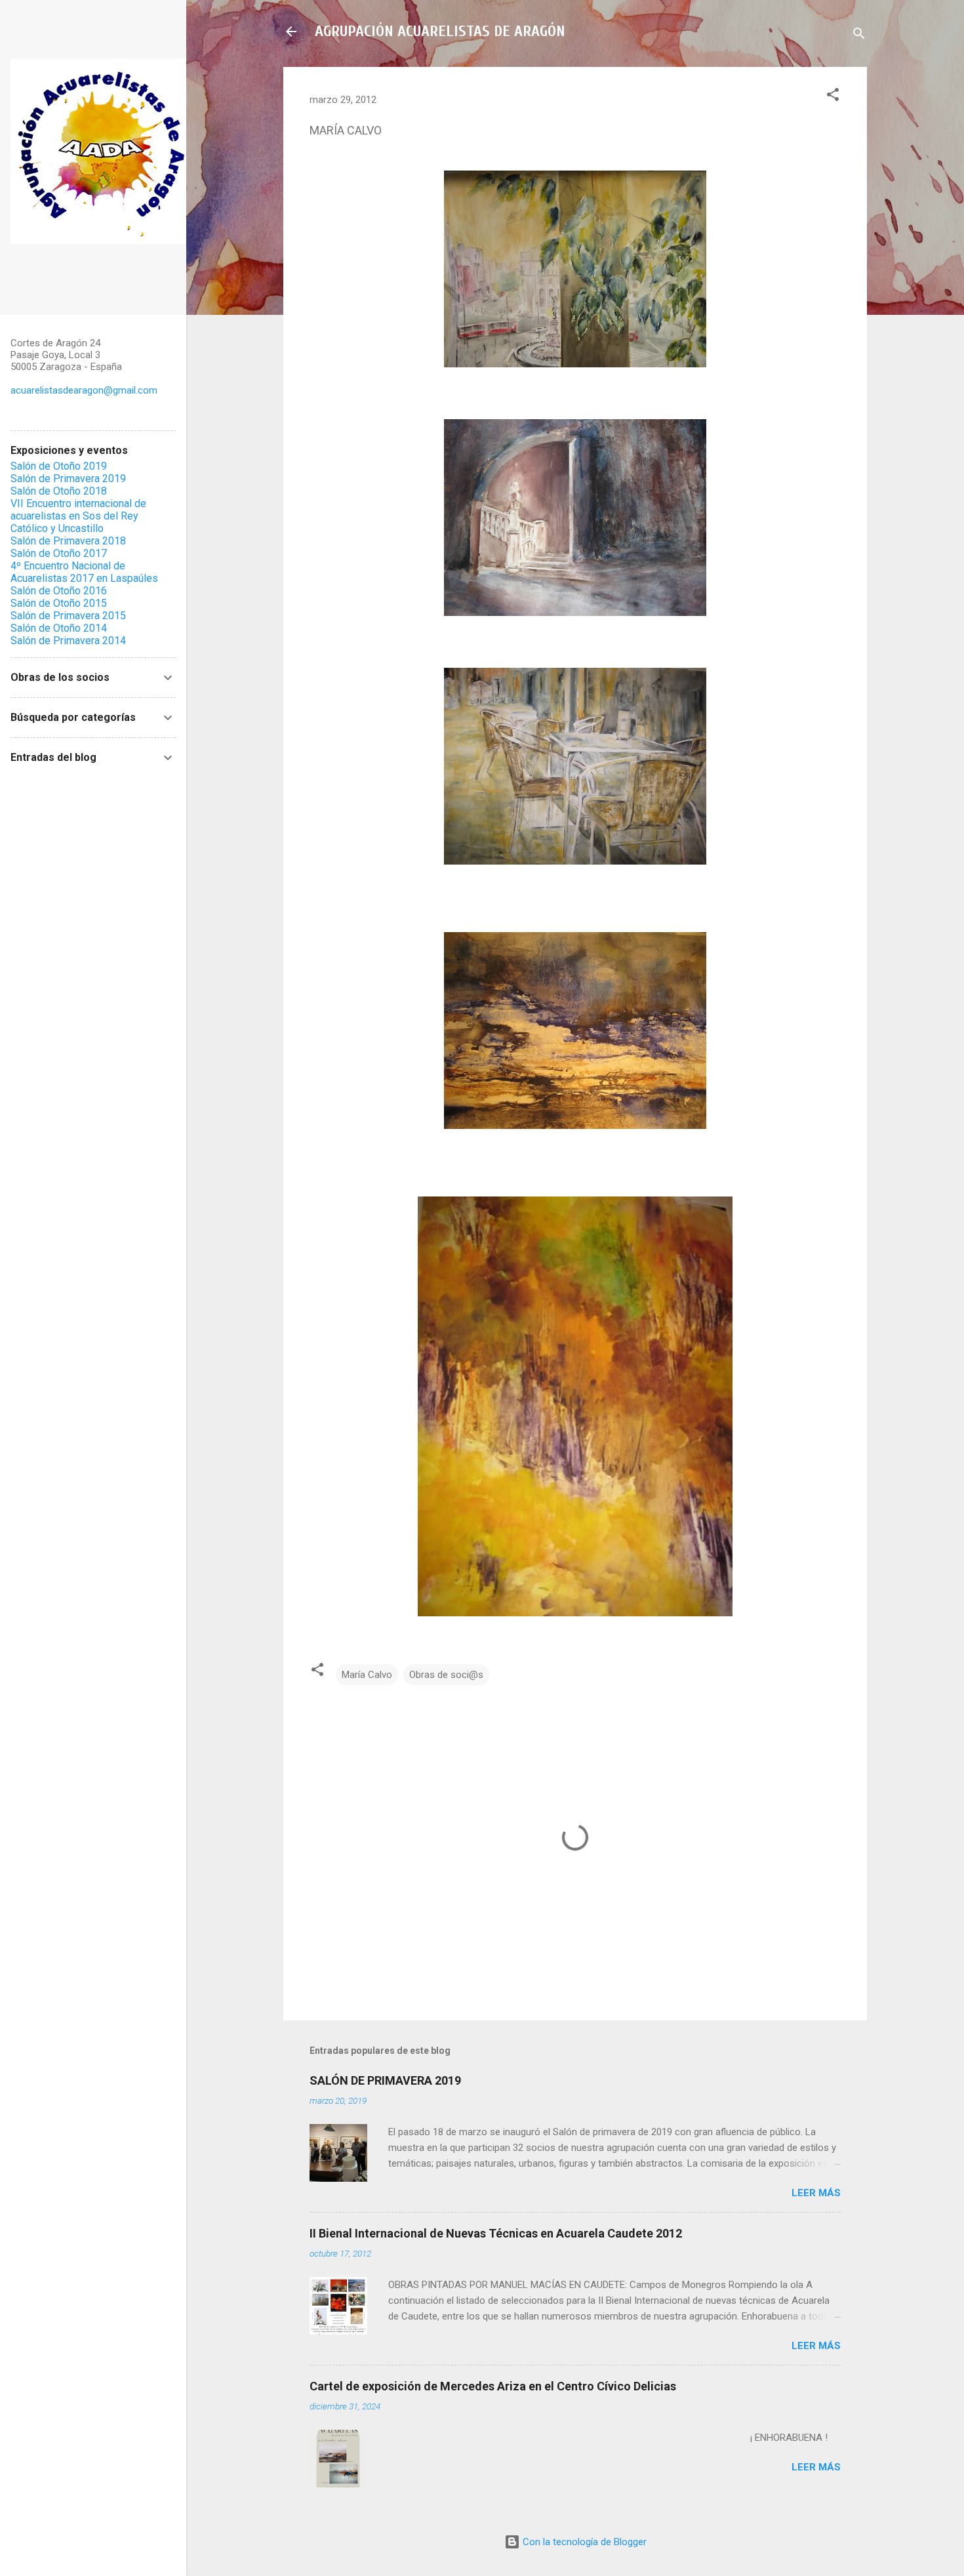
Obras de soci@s (446, 1675)
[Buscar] (859, 36)
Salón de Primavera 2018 (68, 541)
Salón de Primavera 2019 (68, 479)
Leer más (816, 2193)
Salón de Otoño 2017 (59, 553)
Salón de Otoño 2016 (59, 591)
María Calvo (367, 1675)
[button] (833, 97)
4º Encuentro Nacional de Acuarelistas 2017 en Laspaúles (84, 572)
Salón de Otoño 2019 (59, 466)
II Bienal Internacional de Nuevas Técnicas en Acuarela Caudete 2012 (496, 2233)
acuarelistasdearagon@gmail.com (84, 390)
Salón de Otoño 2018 (59, 491)
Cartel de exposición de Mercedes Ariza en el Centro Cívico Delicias (493, 2386)
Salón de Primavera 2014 (68, 641)
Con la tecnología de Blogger (583, 2542)
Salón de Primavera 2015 (68, 616)
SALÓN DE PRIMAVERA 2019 (385, 2080)
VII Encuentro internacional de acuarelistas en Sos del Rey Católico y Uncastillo (78, 516)
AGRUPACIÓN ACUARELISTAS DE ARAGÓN (440, 31)
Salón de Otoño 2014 (59, 628)
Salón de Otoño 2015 (59, 603)
